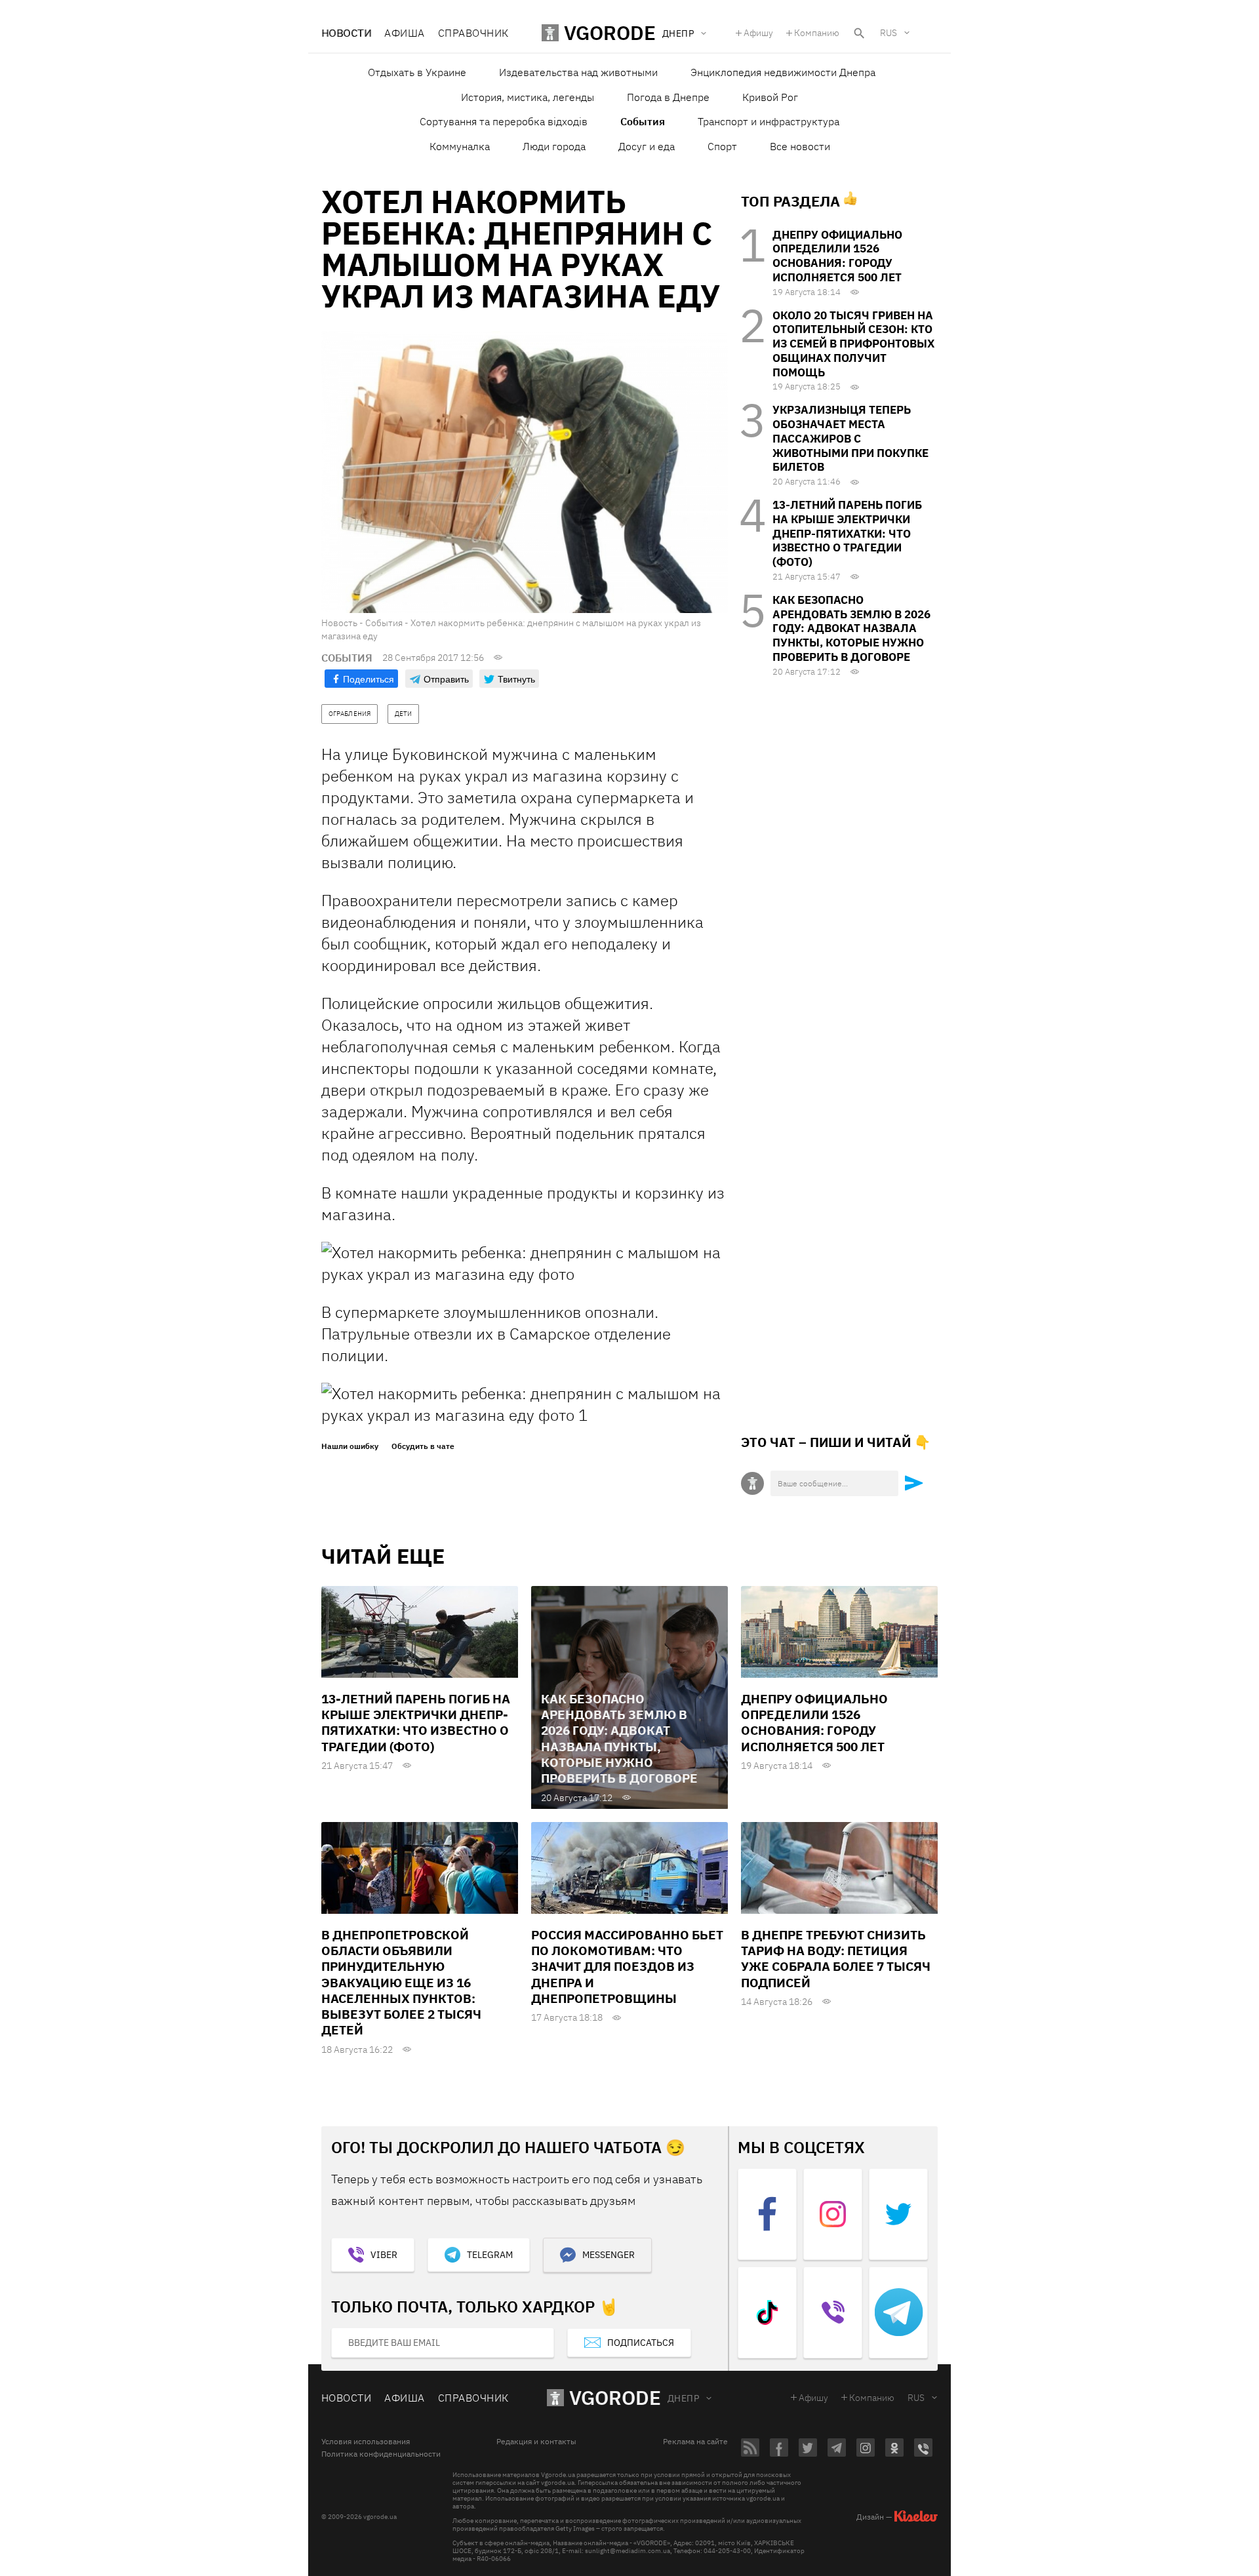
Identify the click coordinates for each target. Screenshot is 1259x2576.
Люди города (554, 146)
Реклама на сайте (695, 2442)
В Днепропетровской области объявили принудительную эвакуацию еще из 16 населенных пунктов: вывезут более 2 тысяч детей (401, 1983)
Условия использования (366, 2442)
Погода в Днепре (668, 97)
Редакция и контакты (536, 2442)
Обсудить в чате (423, 1446)
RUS (889, 33)
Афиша (404, 33)
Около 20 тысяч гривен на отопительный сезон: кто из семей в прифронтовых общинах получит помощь (853, 344)
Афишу (758, 33)
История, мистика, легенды (528, 97)
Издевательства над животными (578, 72)
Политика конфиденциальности (381, 2454)
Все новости (800, 146)
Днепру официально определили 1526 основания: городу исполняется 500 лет (837, 256)
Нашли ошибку (350, 1446)
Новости (346, 33)
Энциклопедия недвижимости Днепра (783, 72)
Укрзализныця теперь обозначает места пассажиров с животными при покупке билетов (850, 438)
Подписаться (641, 2343)
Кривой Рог (770, 97)
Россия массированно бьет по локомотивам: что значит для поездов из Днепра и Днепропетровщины (627, 1967)
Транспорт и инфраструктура (769, 121)
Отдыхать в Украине (417, 72)
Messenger (609, 2255)
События (643, 121)
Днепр (683, 2398)
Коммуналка (460, 146)
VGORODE (615, 2397)
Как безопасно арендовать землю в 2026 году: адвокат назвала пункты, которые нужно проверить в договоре (851, 628)
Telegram (490, 2255)
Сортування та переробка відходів (504, 121)
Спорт (722, 146)
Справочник (473, 33)
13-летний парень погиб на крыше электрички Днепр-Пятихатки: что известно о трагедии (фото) (847, 533)
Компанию (817, 33)
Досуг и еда (647, 146)
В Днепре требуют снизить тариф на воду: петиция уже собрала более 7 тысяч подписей (836, 1959)
